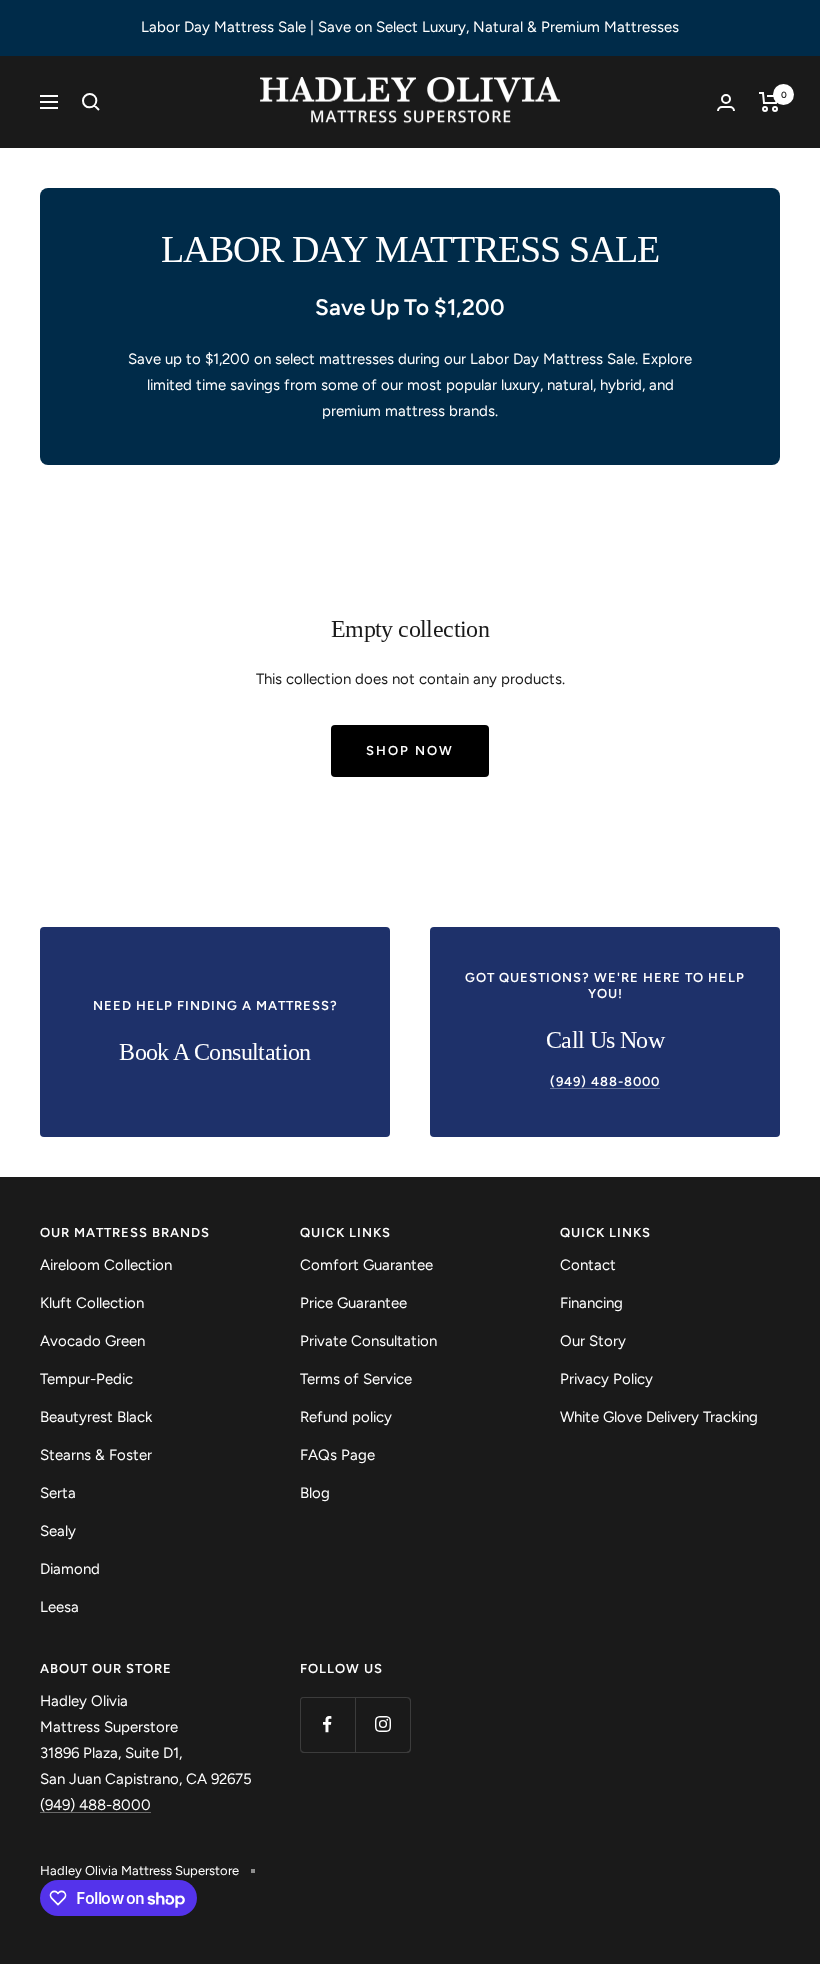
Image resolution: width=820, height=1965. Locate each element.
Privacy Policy (606, 1379)
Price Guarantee (353, 1303)
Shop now (410, 750)
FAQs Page (337, 1455)
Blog (315, 1493)
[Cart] (769, 102)
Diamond (70, 1569)
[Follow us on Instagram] (382, 1724)
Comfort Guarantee (366, 1265)
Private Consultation (368, 1341)
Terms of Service (356, 1379)
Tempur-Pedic (86, 1379)
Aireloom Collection (106, 1265)
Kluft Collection (92, 1303)
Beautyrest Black (96, 1417)
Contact (588, 1265)
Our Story (593, 1341)
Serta (58, 1493)
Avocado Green (92, 1341)
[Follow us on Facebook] (327, 1724)
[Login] (726, 102)
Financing (591, 1303)
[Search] (91, 102)
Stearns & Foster (96, 1455)
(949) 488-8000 (95, 1805)
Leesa (59, 1607)
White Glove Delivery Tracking (659, 1417)
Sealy (58, 1531)
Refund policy (346, 1417)
